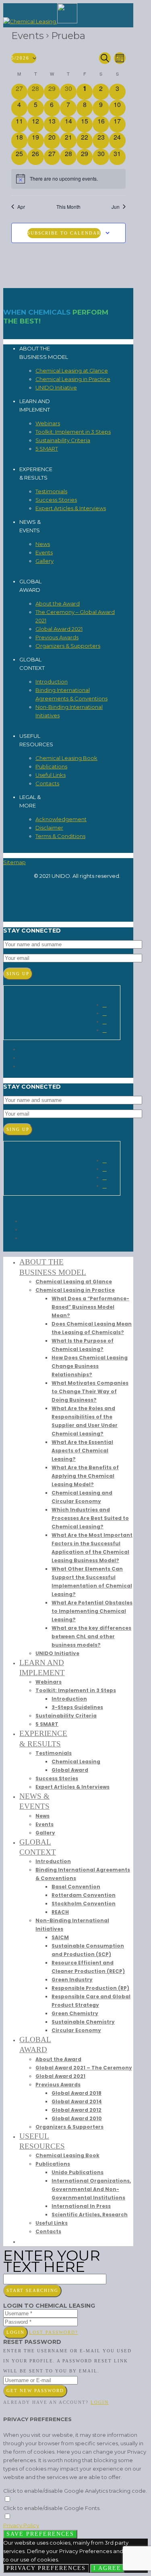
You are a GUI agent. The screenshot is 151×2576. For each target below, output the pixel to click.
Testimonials (51, 491)
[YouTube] (21, 1066)
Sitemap (14, 862)
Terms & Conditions (60, 836)
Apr (21, 207)
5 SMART (47, 449)
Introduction (52, 682)
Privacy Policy (21, 2525)
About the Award (58, 603)
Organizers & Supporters (68, 646)
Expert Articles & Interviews (71, 508)
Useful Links (51, 775)
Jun (116, 207)
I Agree (107, 2568)
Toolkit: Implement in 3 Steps (73, 432)
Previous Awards (57, 637)
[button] (23, 2241)
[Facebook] (21, 1058)
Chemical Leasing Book (66, 758)
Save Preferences (40, 2534)
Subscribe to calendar (64, 233)
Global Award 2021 (59, 629)
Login (16, 2332)
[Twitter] (21, 1049)
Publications (51, 766)
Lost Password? (54, 2332)
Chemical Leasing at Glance (72, 371)
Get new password (35, 2391)
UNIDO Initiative (56, 387)
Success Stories (56, 500)
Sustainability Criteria (63, 440)
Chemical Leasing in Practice (73, 379)
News (43, 544)
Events (28, 36)
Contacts (47, 783)
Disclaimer (49, 828)
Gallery (44, 561)
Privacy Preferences (46, 2568)
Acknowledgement (61, 819)
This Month (68, 207)
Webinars (48, 423)
